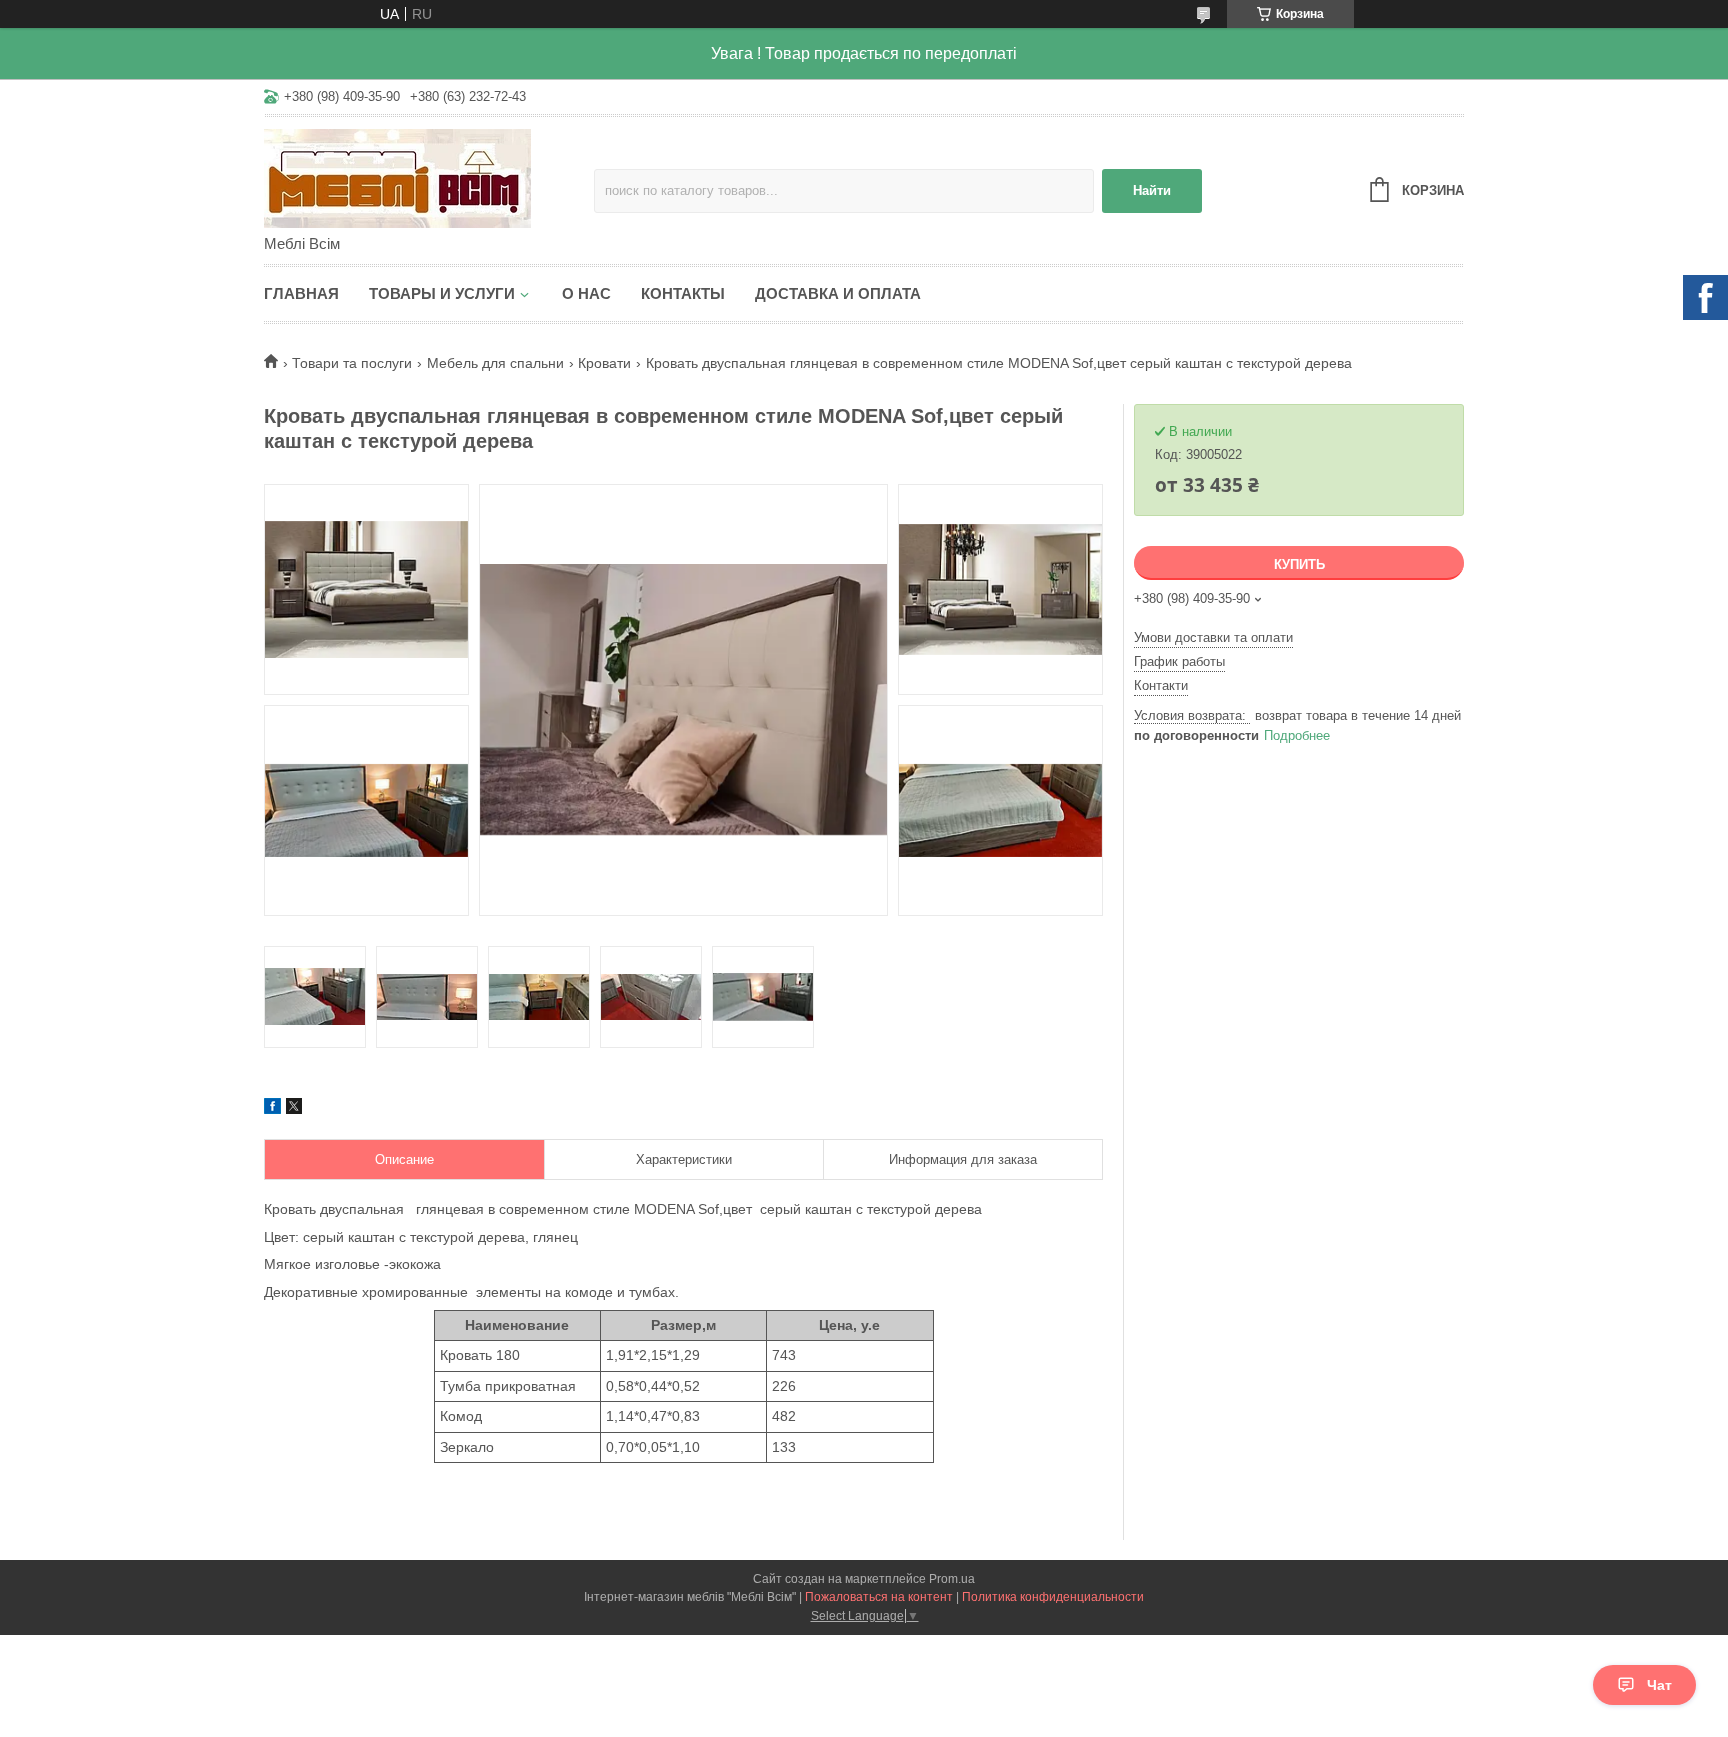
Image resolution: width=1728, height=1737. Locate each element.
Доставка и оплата (838, 293)
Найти (1152, 190)
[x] (294, 1109)
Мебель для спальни (495, 363)
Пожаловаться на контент (879, 1597)
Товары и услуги (442, 293)
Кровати (604, 363)
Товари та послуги (352, 363)
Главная (301, 293)
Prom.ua (952, 1579)
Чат (1659, 1685)
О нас (586, 293)
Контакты (683, 293)
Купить (1299, 564)
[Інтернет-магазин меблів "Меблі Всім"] (429, 177)
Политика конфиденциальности (1053, 1597)
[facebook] (272, 1109)
